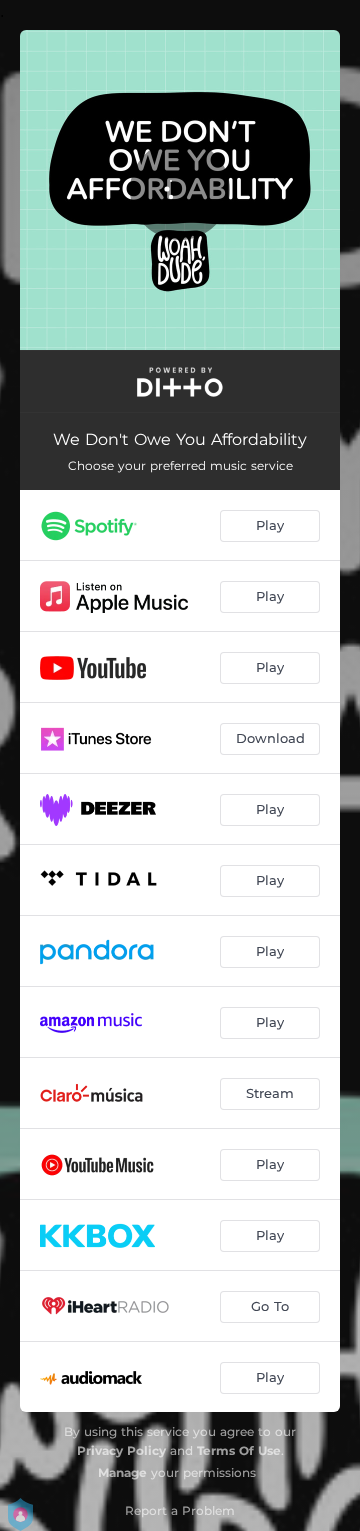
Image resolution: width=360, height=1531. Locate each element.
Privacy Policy (121, 1450)
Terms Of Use (239, 1450)
